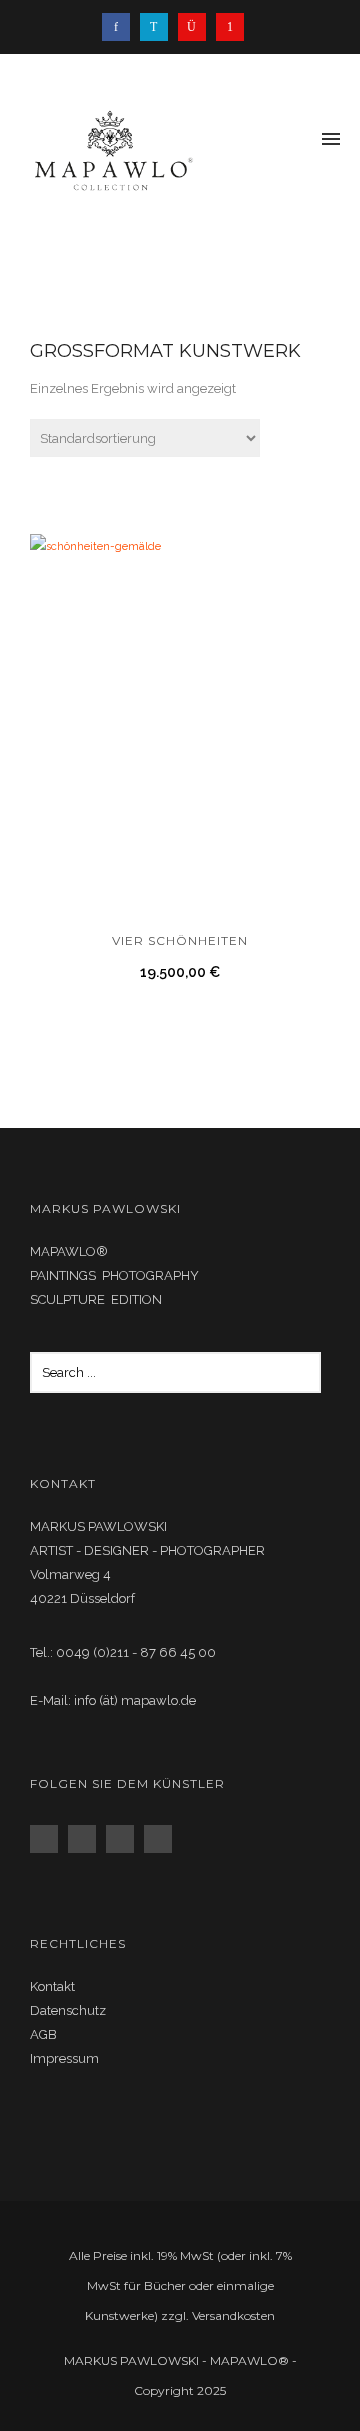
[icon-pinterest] (230, 27)
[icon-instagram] (197, 27)
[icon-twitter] (159, 27)
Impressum (64, 2058)
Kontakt (52, 1986)
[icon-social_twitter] (125, 1839)
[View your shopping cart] (298, 140)
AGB (43, 2034)
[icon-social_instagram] (87, 1839)
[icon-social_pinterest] (163, 1839)
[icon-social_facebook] (49, 1839)
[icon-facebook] (121, 27)
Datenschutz (68, 2010)
